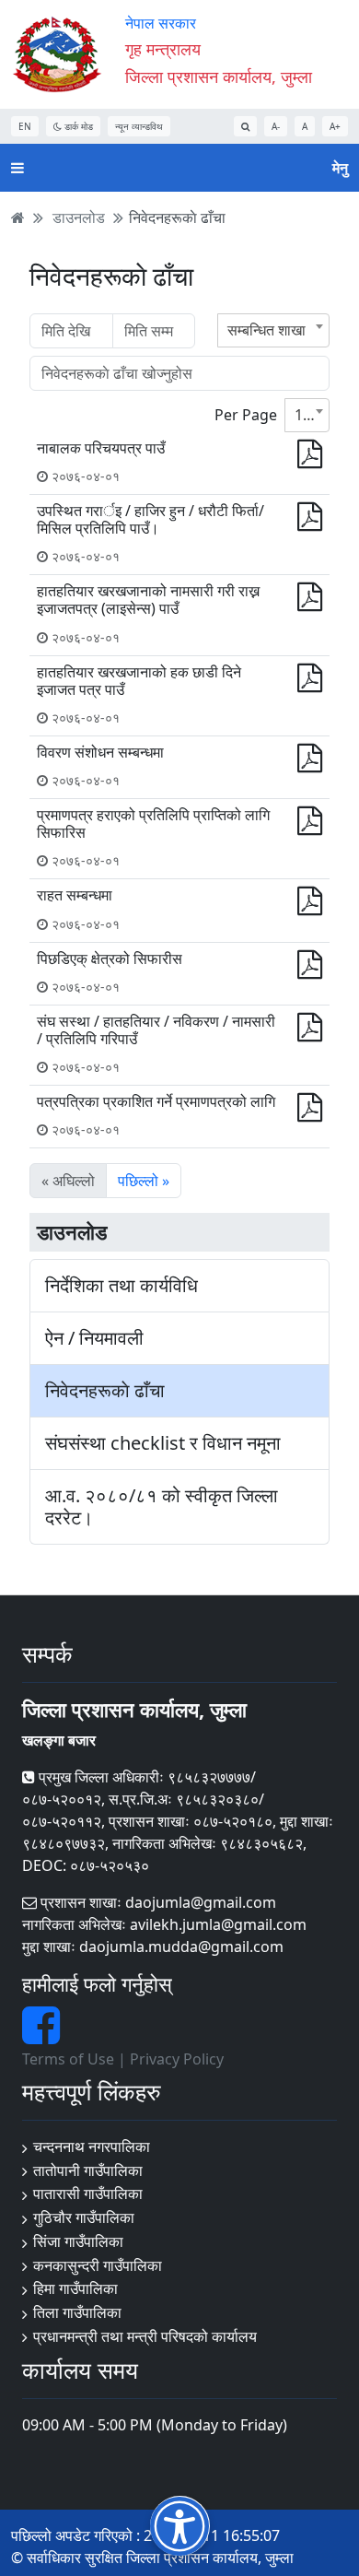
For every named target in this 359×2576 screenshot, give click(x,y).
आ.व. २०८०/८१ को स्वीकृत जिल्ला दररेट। (162, 1507)
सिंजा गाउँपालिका (78, 2241)
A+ (335, 126)
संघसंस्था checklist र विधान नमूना (163, 1443)
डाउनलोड (79, 218)
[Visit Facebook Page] (41, 2036)
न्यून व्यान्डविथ (139, 126)
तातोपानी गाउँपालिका (88, 2170)
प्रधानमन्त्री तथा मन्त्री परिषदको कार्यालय (145, 2336)
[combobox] (273, 330)
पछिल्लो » (144, 1181)
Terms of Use (68, 2059)
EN (25, 126)
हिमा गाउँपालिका (75, 2288)
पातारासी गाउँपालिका (88, 2194)
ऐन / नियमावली (94, 1338)
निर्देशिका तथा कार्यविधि (122, 1286)
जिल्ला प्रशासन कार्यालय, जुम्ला (219, 76)
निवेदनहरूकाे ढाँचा (177, 218)
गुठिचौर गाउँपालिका (84, 2217)
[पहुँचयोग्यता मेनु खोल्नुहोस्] (180, 2526)
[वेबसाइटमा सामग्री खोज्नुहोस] (245, 126)
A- (276, 126)
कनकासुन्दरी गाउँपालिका (98, 2265)
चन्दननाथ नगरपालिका (92, 2147)
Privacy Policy (177, 2059)
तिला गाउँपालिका (77, 2312)
